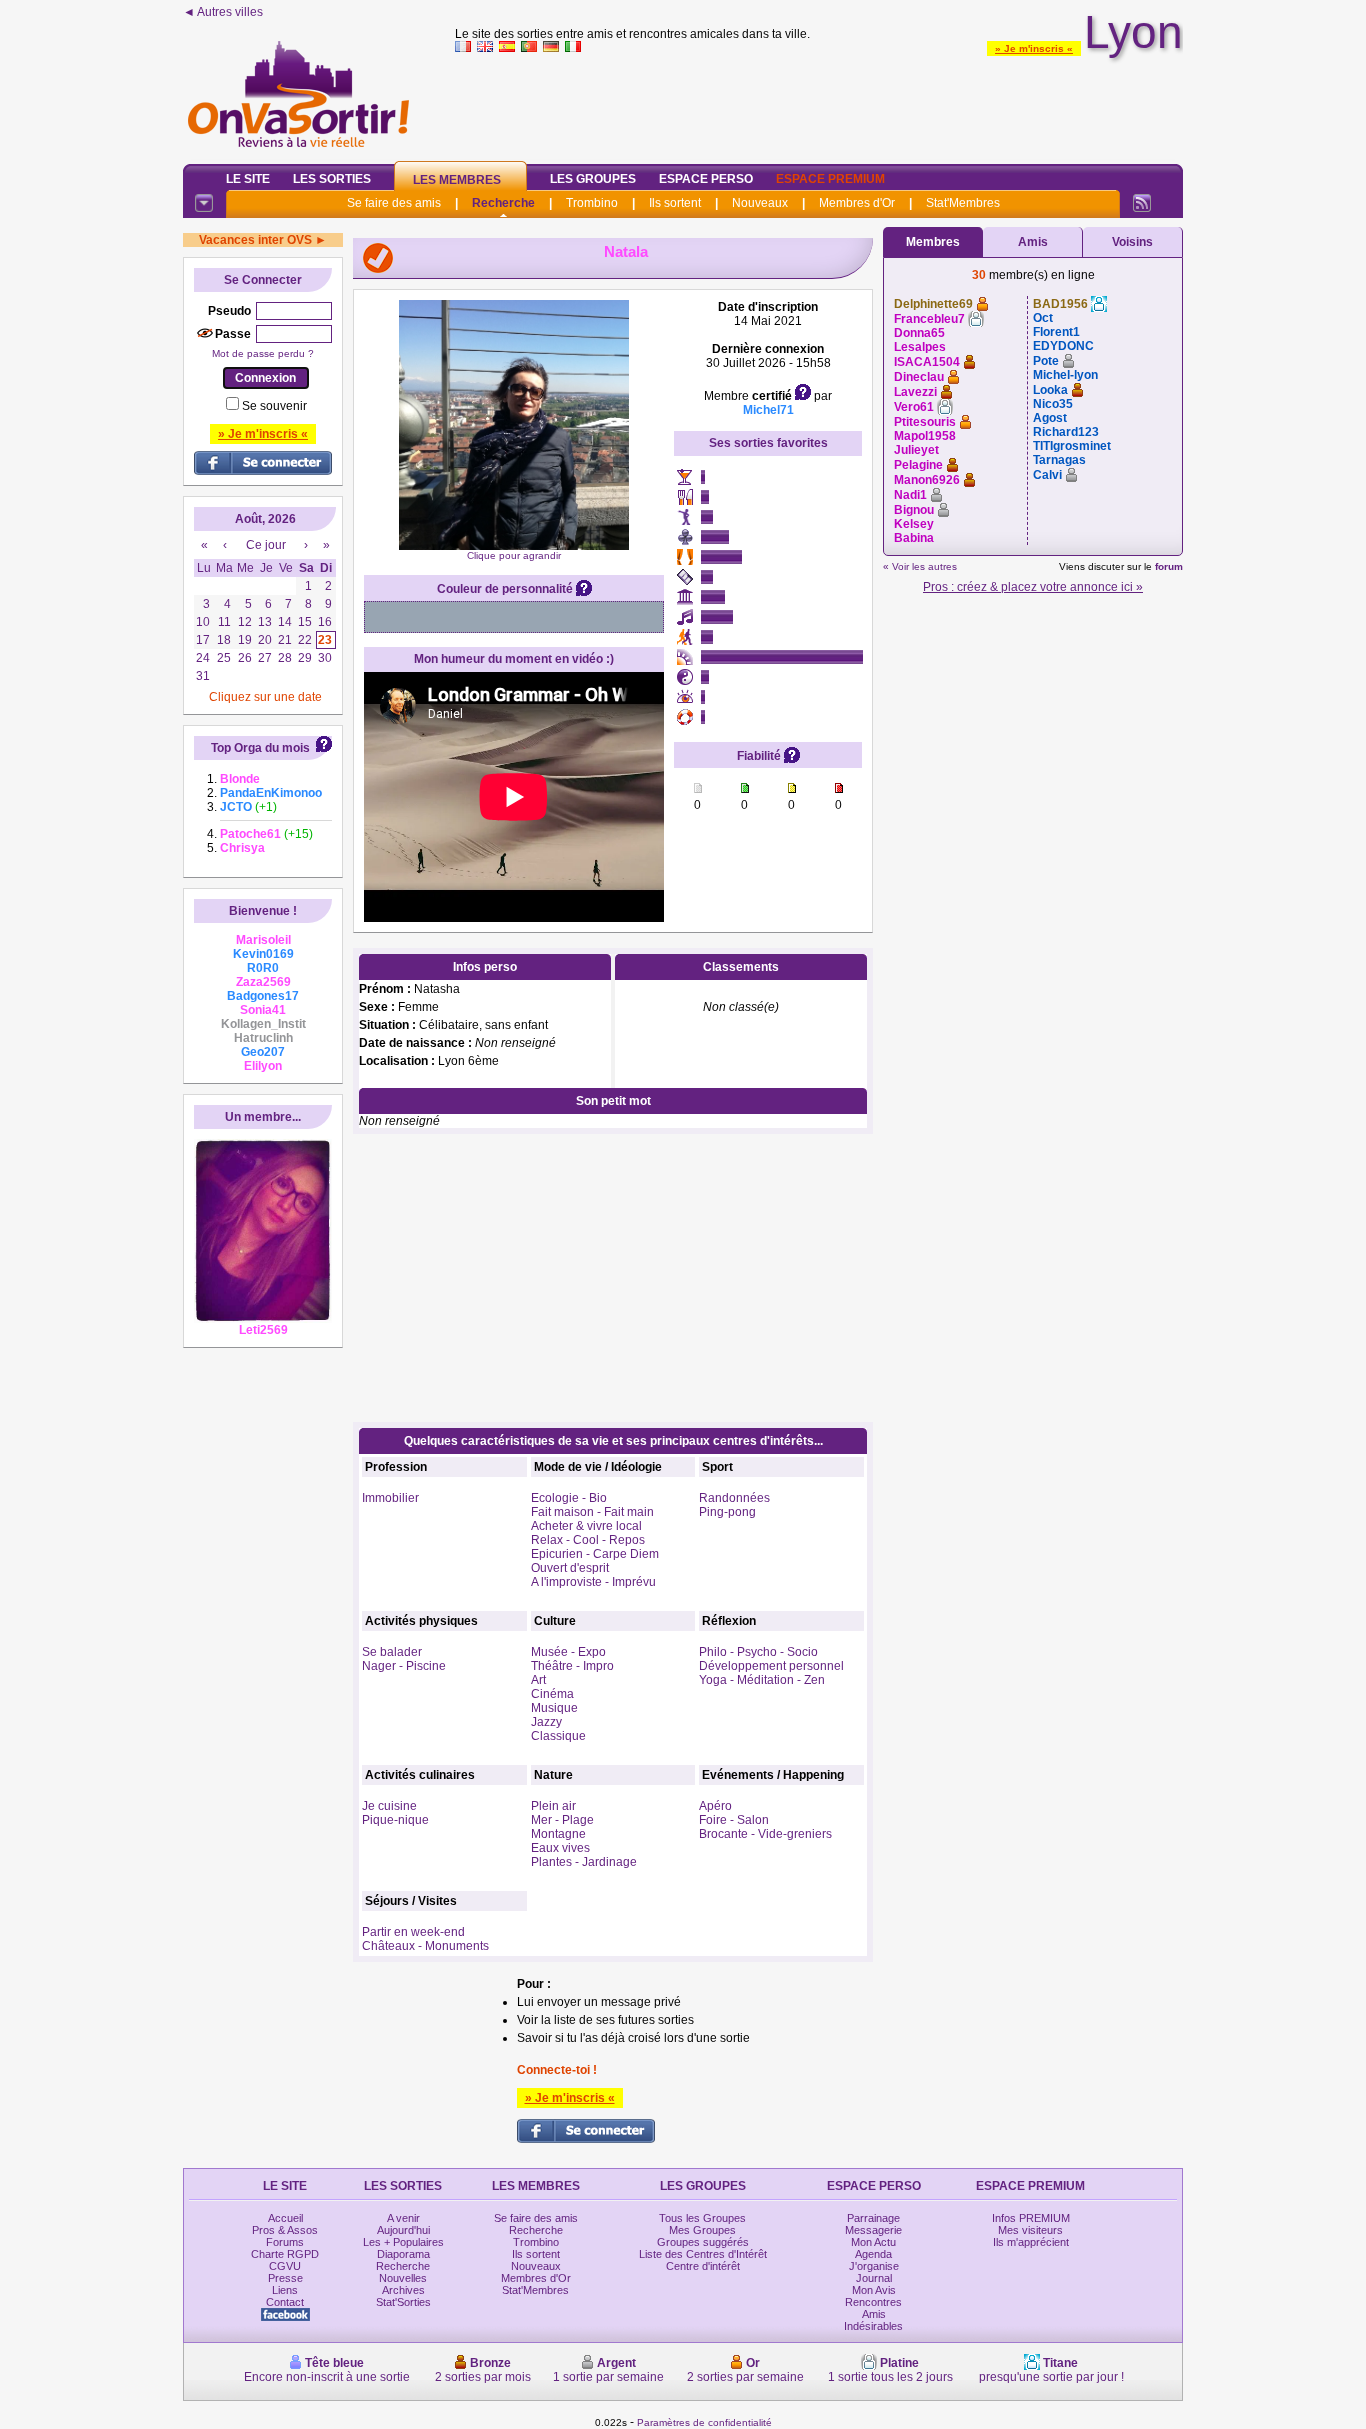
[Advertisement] (819, 104)
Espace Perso (706, 179)
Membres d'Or (857, 203)
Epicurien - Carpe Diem (595, 1554)
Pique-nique (395, 1820)
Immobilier (390, 1498)
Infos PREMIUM (1031, 2218)
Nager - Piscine (404, 1666)
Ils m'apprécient (1031, 2242)
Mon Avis (874, 2290)
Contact (285, 2302)
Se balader (392, 1652)
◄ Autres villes (223, 12)
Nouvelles (403, 2278)
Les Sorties (332, 179)
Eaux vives (560, 1848)
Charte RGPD (285, 2254)
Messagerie (873, 2230)
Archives (403, 2290)
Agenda (873, 2254)
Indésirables (873, 2326)
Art (538, 1680)
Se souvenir (274, 406)
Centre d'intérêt (703, 2266)
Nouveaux (760, 203)
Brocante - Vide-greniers (765, 1834)
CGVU (285, 2266)
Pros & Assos (285, 2230)
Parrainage (873, 2218)
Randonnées (734, 1498)
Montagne (558, 1834)
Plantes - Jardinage (584, 1862)
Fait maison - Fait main (592, 1512)
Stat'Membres (963, 203)
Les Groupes (593, 179)
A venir (403, 2218)
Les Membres (457, 180)
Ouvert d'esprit (570, 1568)
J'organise (874, 2266)
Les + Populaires (403, 2242)
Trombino (592, 203)
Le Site (248, 179)
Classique (558, 1736)
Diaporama (403, 2254)
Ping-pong (727, 1512)
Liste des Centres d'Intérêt (703, 2254)
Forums (285, 2242)
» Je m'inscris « (1034, 48)
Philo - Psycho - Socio (758, 1652)
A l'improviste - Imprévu (593, 1582)
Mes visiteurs (1030, 2230)
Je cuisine (389, 1806)
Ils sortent (675, 203)
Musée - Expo (568, 1652)
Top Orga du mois (260, 748)
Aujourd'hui (403, 2230)
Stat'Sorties (403, 2302)
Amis (1033, 242)
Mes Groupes (702, 2230)
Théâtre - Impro (572, 1666)
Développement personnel (771, 1666)
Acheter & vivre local (586, 1526)
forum (1169, 566)
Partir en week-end (413, 1932)
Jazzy (546, 1722)
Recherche (503, 203)
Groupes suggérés (703, 2242)
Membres (933, 242)
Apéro (715, 1806)
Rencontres (873, 2302)
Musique (554, 1708)
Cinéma (552, 1694)
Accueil (285, 2218)
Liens (285, 2290)
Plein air (553, 1806)
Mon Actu (873, 2242)
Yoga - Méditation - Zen (762, 1680)
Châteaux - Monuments (425, 1946)
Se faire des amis (394, 203)
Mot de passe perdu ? (263, 353)
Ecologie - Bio (569, 1498)
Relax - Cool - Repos (588, 1540)
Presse (285, 2278)
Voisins (1132, 242)
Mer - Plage (562, 1820)
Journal (874, 2278)
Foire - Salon (734, 1820)
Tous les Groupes (702, 2218)
